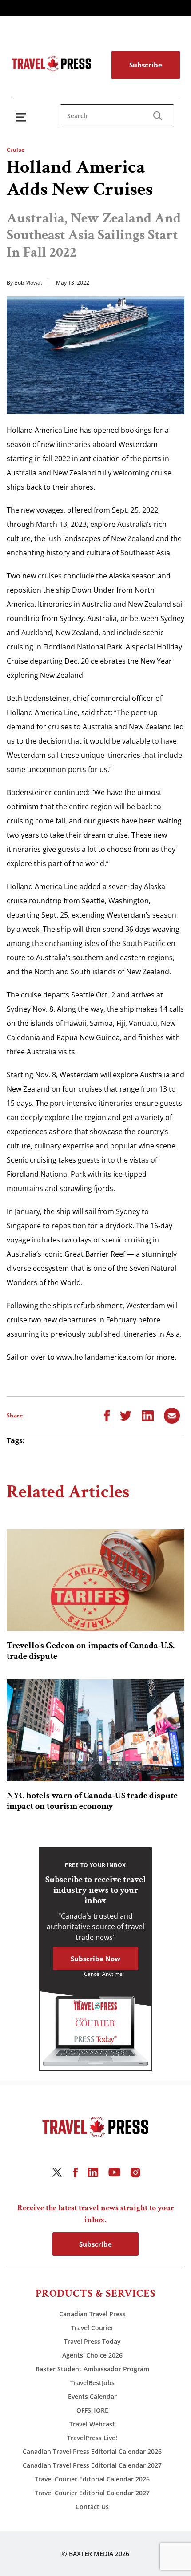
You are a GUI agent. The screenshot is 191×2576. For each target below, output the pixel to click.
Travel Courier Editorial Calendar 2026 (92, 2479)
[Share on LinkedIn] (148, 1415)
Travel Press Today (92, 2341)
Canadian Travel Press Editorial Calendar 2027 (92, 2465)
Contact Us (92, 2507)
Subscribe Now (95, 1959)
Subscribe (146, 65)
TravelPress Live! (92, 2438)
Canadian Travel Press (92, 2314)
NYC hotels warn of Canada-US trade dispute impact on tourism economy (92, 1801)
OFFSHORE (92, 2410)
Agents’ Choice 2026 (92, 2355)
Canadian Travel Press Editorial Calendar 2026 (92, 2451)
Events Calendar (92, 2396)
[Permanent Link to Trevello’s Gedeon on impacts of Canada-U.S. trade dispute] (95, 1580)
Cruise (16, 150)
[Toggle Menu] (23, 117)
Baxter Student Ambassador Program (92, 2369)
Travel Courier (92, 2328)
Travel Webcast (92, 2424)
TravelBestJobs (92, 2383)
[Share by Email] (172, 1415)
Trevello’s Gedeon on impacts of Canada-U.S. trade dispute (91, 1651)
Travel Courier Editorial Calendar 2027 (92, 2493)
